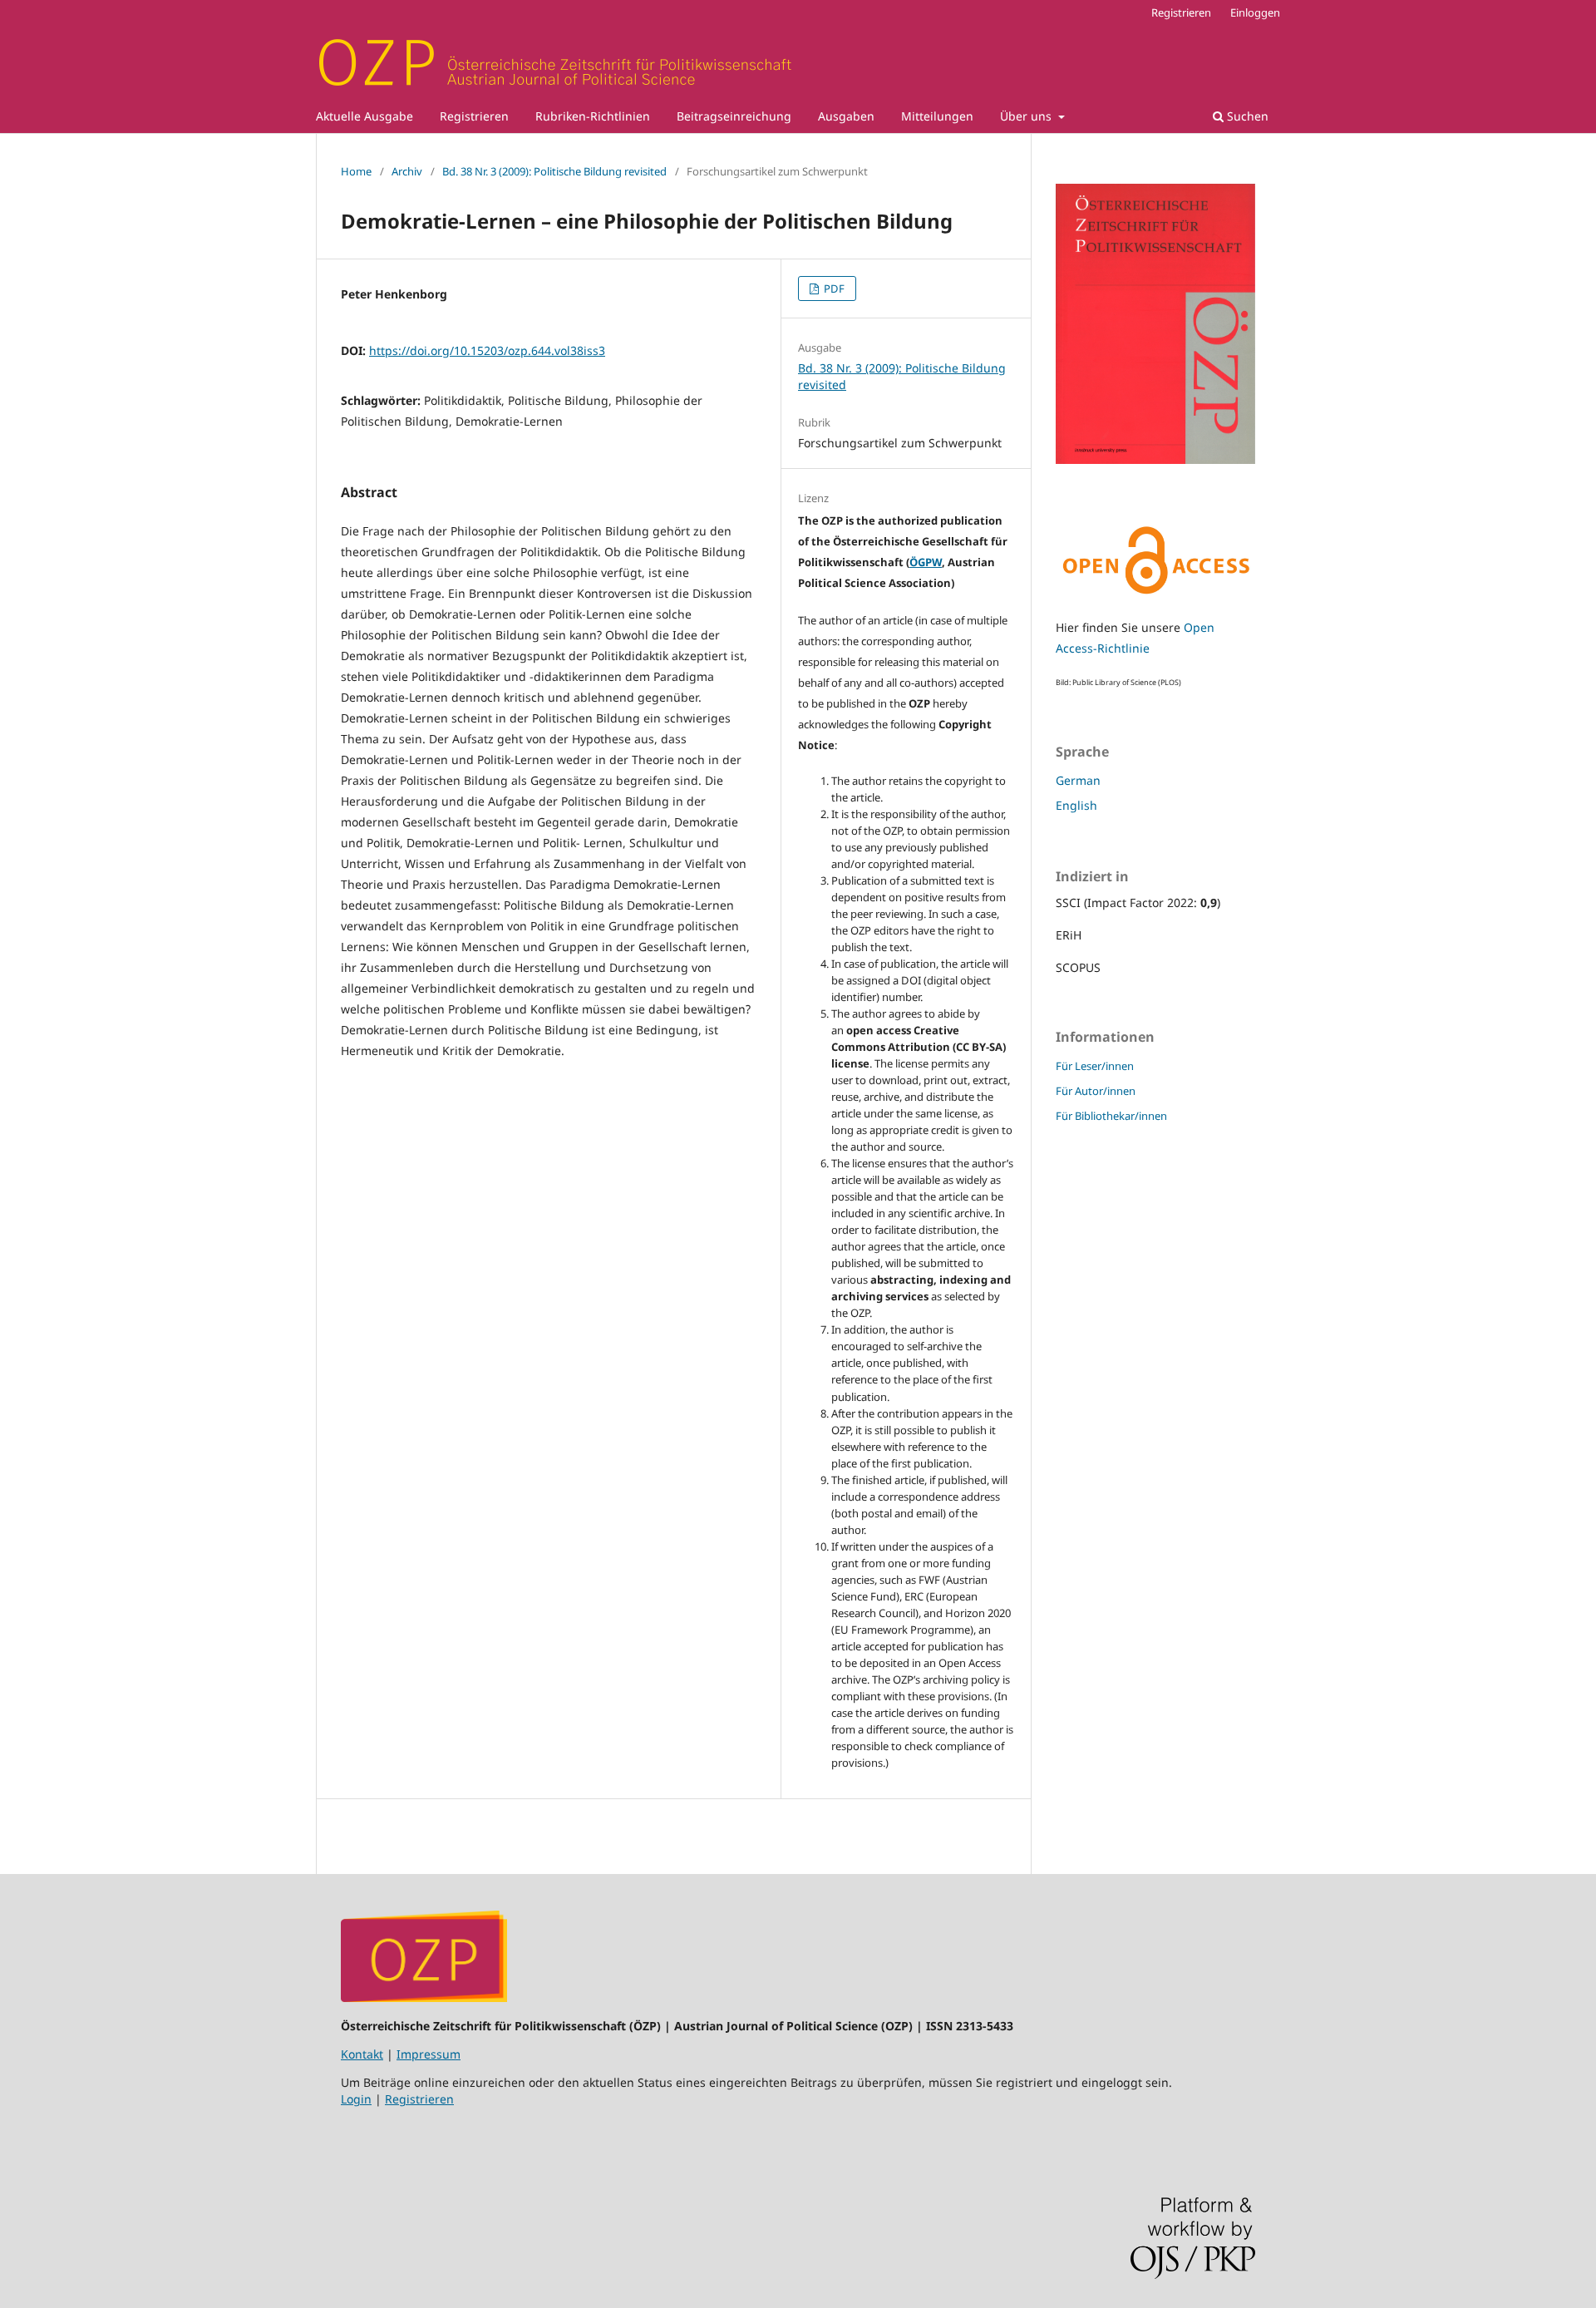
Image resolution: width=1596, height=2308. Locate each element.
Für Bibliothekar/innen (1111, 1116)
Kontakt (362, 2054)
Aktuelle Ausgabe (365, 116)
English (1076, 805)
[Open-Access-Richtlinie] (1155, 596)
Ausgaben (846, 116)
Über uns (1027, 116)
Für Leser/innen (1095, 1066)
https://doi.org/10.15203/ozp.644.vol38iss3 (487, 350)
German (1078, 780)
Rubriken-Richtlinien (593, 116)
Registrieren (474, 116)
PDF (833, 288)
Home (356, 171)
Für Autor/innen (1096, 1091)
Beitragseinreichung (734, 116)
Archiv (407, 171)
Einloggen (1255, 12)
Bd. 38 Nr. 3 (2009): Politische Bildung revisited (554, 171)
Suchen (1246, 116)
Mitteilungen (937, 116)
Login (356, 2099)
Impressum (429, 2054)
